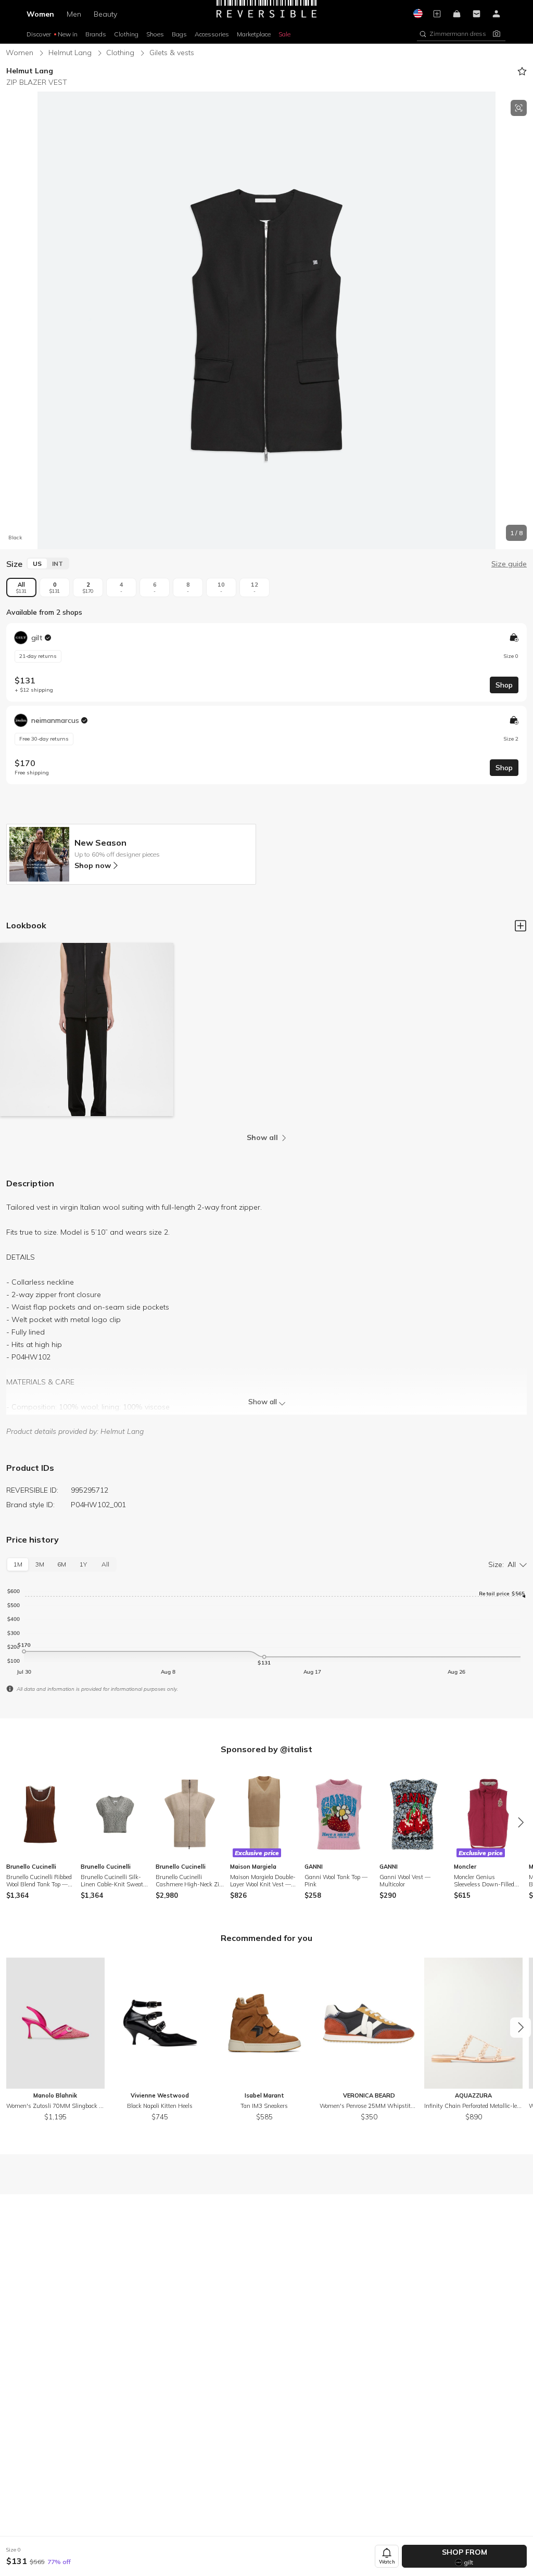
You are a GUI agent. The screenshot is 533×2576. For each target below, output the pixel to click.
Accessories (212, 34)
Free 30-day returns (44, 739)
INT (58, 564)
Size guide (509, 564)
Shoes (155, 34)
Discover (39, 34)
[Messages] (477, 14)
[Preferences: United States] (417, 14)
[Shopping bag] (457, 14)
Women (40, 14)
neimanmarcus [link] (55, 720)
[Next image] (523, 320)
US (37, 564)
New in (68, 34)
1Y (83, 1564)
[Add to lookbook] (521, 926)
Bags (179, 34)
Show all (263, 1402)
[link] (266, 662)
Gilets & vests (172, 53)
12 (255, 587)
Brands (96, 34)
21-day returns (38, 656)
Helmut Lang (70, 53)
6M (62, 1564)
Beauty (105, 14)
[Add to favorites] (522, 71)
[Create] (437, 14)
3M (40, 1564)
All (21, 587)
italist (300, 1749)
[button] (454, 34)
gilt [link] (37, 638)
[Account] (497, 14)
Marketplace (254, 34)
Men (74, 14)
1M (18, 1564)
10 (221, 587)
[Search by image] (497, 34)
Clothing (126, 34)
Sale (284, 34)
